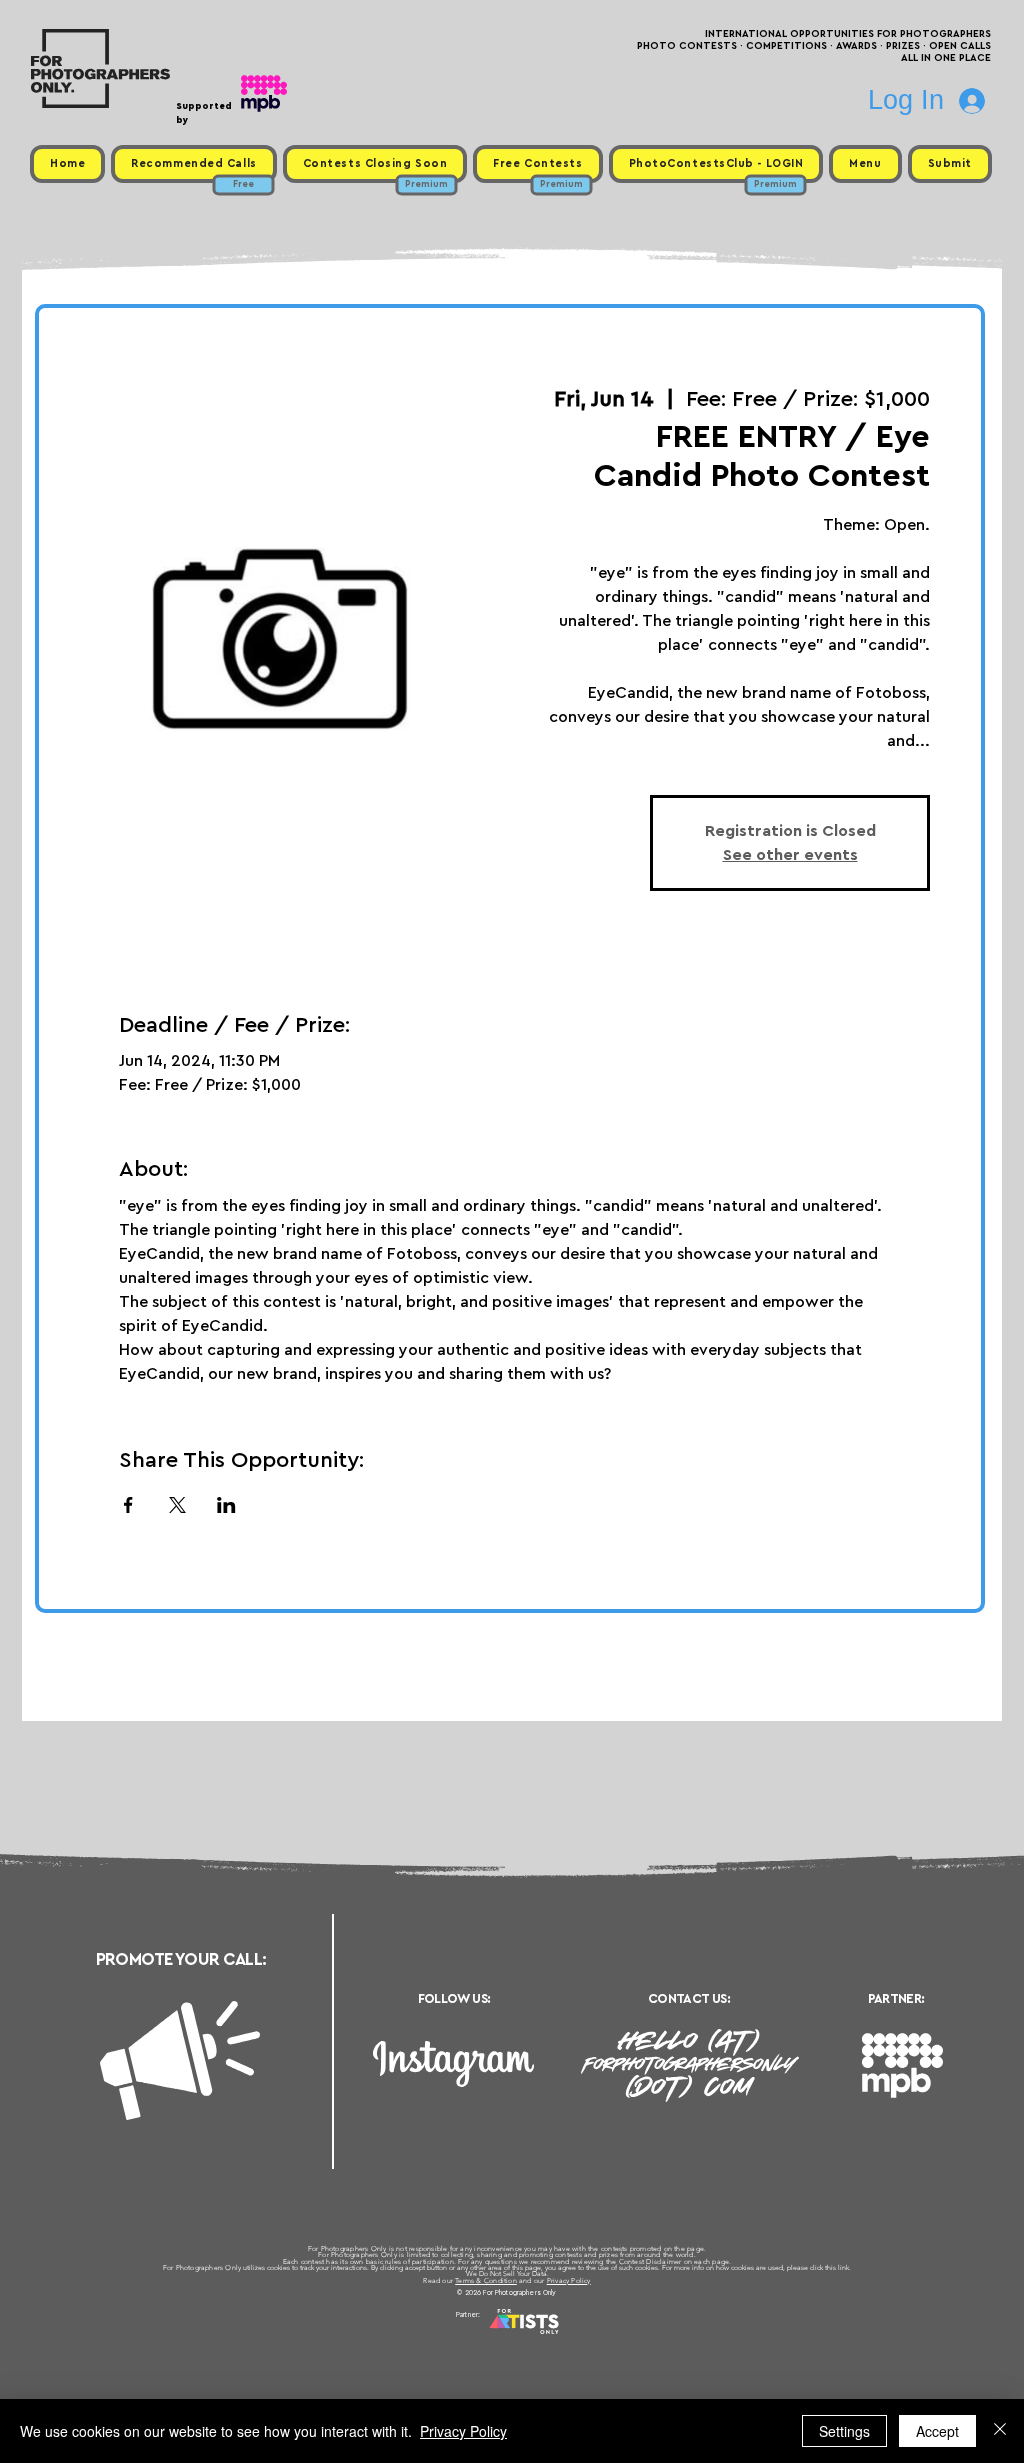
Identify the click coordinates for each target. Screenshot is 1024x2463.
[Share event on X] (177, 1505)
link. (844, 2267)
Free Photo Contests (480, 2339)
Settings (844, 2431)
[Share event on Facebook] (128, 1505)
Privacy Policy (569, 2280)
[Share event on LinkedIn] (226, 1505)
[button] (865, 164)
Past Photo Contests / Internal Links (578, 2339)
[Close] (1000, 2431)
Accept (937, 2431)
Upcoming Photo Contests (400, 2339)
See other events (790, 855)
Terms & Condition (486, 2280)
